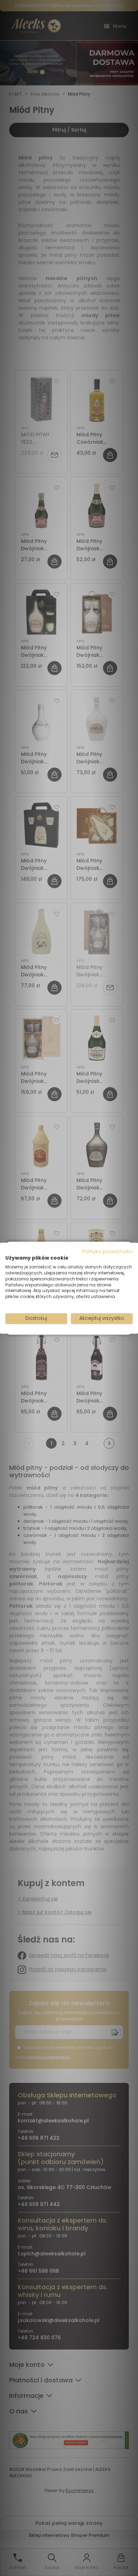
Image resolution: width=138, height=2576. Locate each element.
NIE (85, 1313)
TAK (54, 1313)
